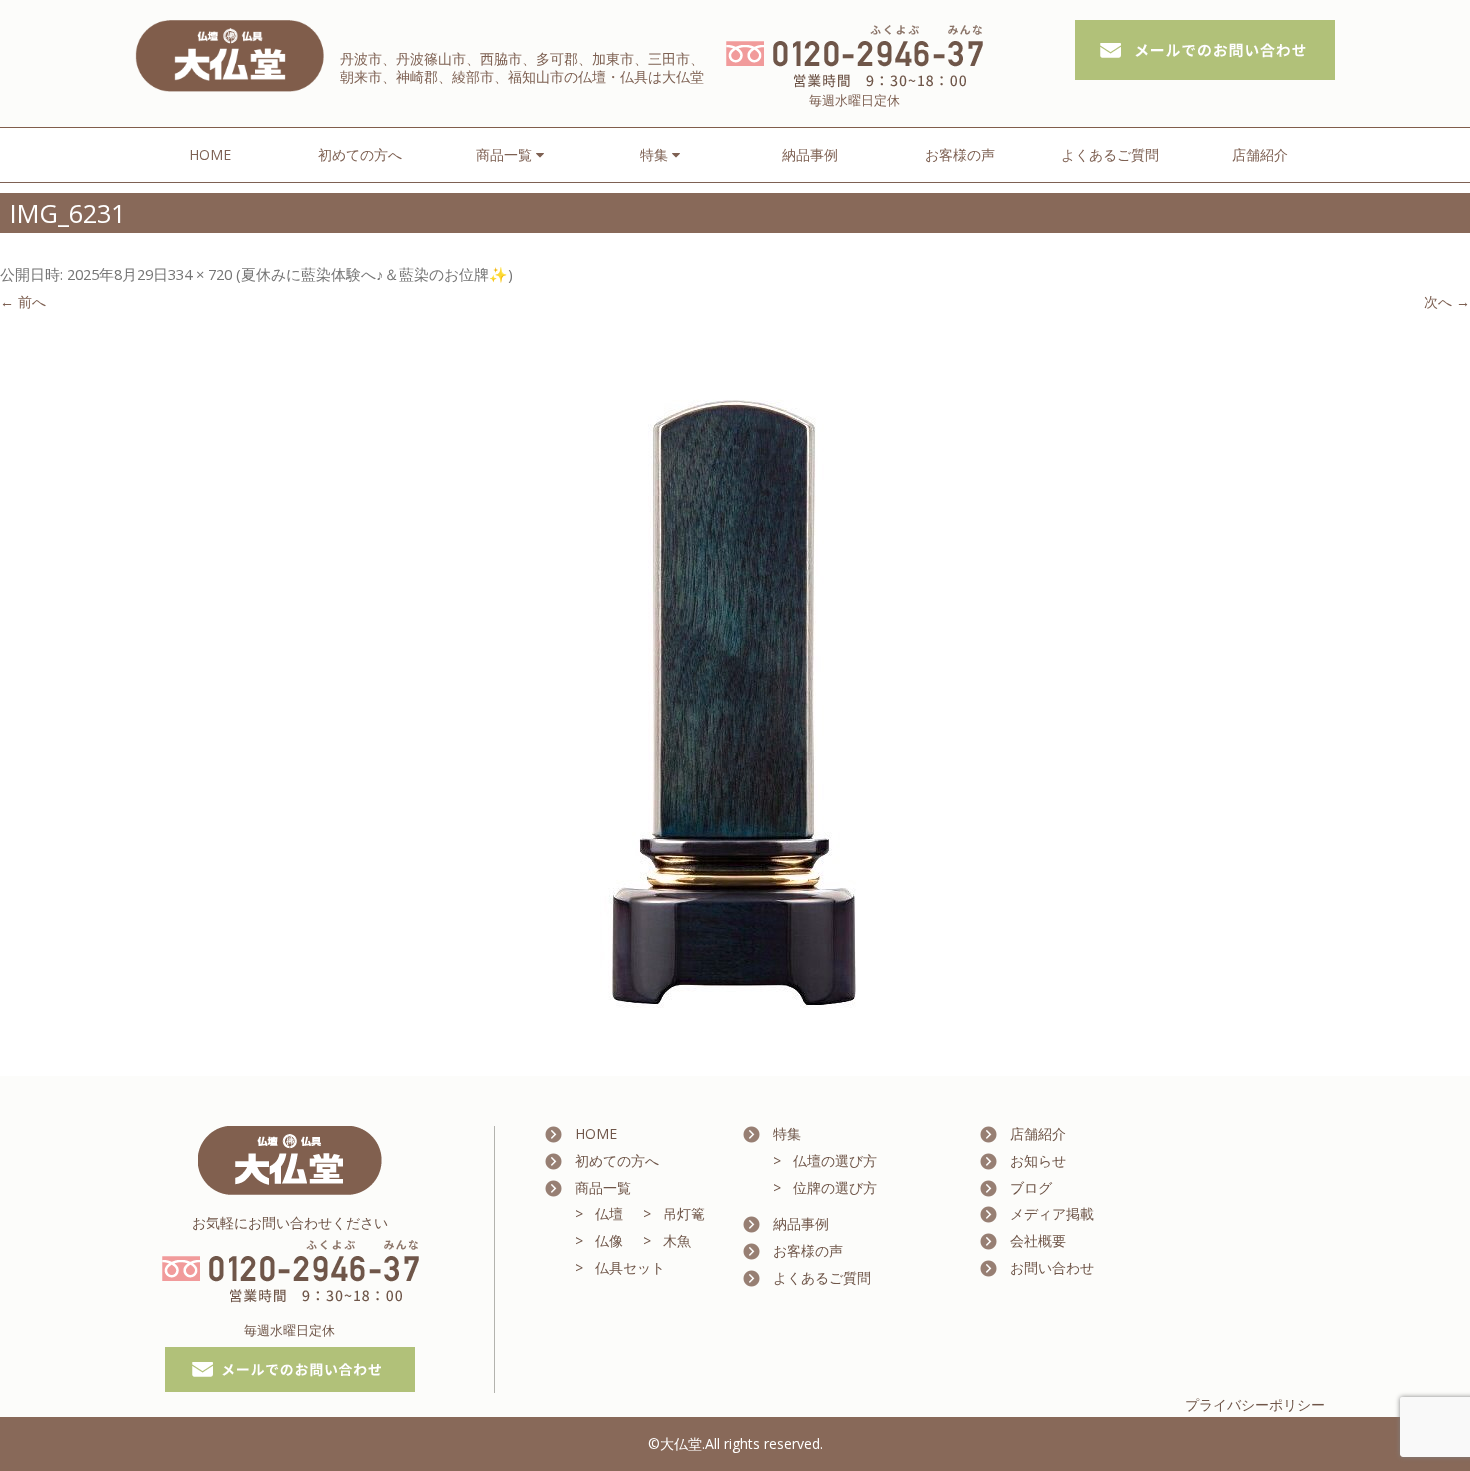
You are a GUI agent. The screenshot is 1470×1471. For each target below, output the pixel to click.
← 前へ (23, 301)
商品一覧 (603, 1187)
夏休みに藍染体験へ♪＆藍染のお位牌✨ (374, 274)
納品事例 (810, 154)
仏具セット (630, 1267)
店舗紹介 (1260, 154)
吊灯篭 (684, 1213)
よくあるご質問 (1110, 154)
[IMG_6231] (735, 696)
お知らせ (1038, 1160)
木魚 (677, 1240)
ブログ (1031, 1187)
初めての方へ (360, 154)
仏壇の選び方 (835, 1160)
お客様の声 (960, 154)
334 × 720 (200, 274)
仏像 (609, 1240)
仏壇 (609, 1213)
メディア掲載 (1052, 1213)
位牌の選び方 (835, 1187)
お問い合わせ (1052, 1267)
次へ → (1447, 301)
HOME (210, 154)
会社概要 (1038, 1240)
